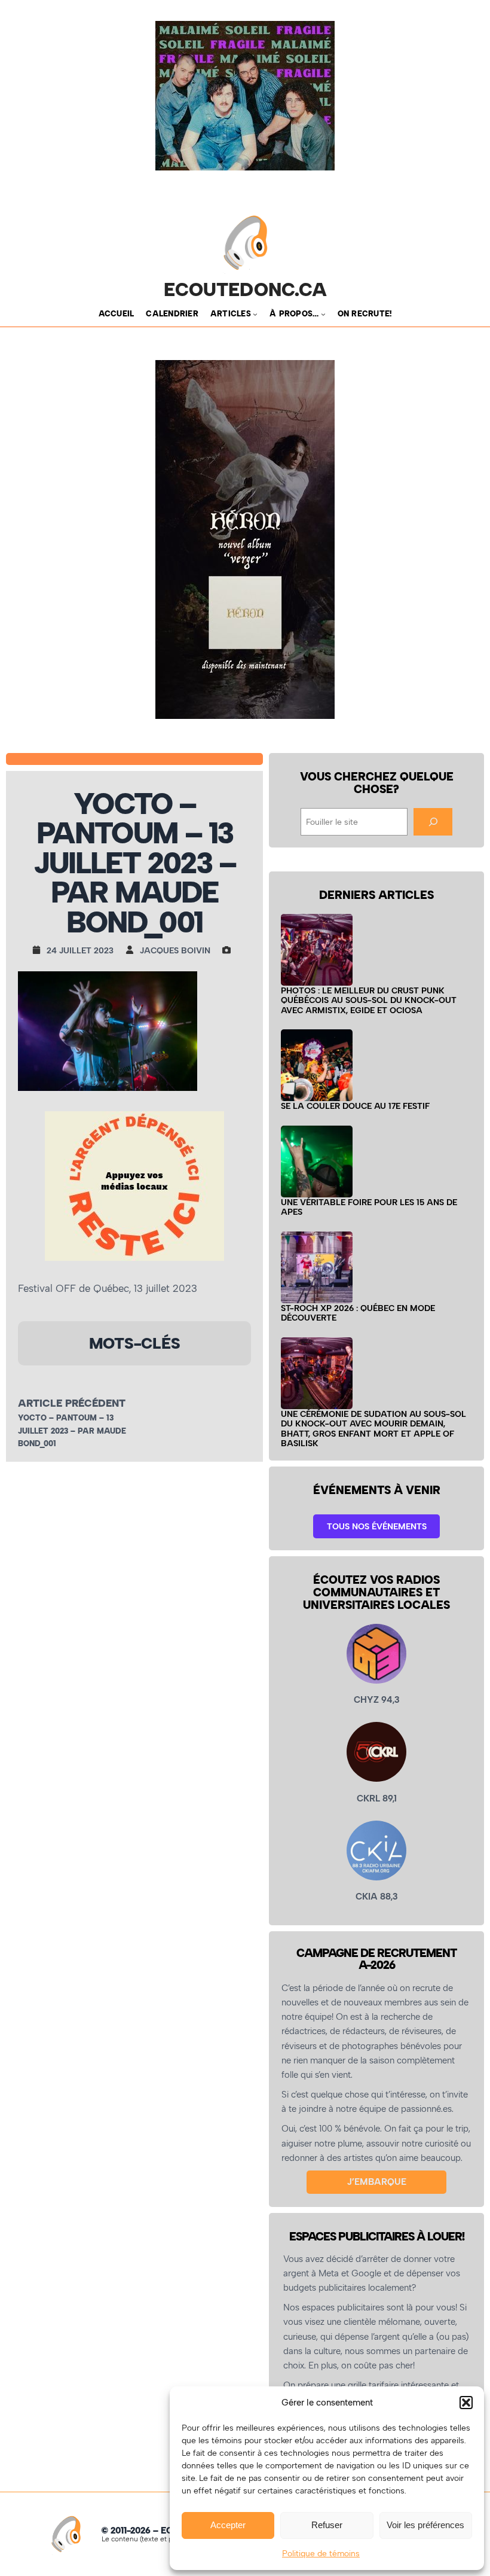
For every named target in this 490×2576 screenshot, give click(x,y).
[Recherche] (433, 822)
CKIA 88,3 (377, 1897)
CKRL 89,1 (377, 1798)
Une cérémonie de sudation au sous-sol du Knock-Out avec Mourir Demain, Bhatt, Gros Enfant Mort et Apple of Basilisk (373, 1429)
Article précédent (72, 1403)
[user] (133, 950)
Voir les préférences (425, 2525)
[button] (466, 2403)
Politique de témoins (321, 2554)
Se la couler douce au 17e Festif (355, 1106)
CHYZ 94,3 (377, 1700)
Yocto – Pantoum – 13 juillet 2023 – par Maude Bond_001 (72, 1430)
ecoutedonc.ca (245, 290)
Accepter (228, 2525)
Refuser (327, 2525)
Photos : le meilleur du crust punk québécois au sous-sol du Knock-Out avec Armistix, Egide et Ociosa (369, 1000)
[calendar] (39, 950)
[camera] (229, 950)
